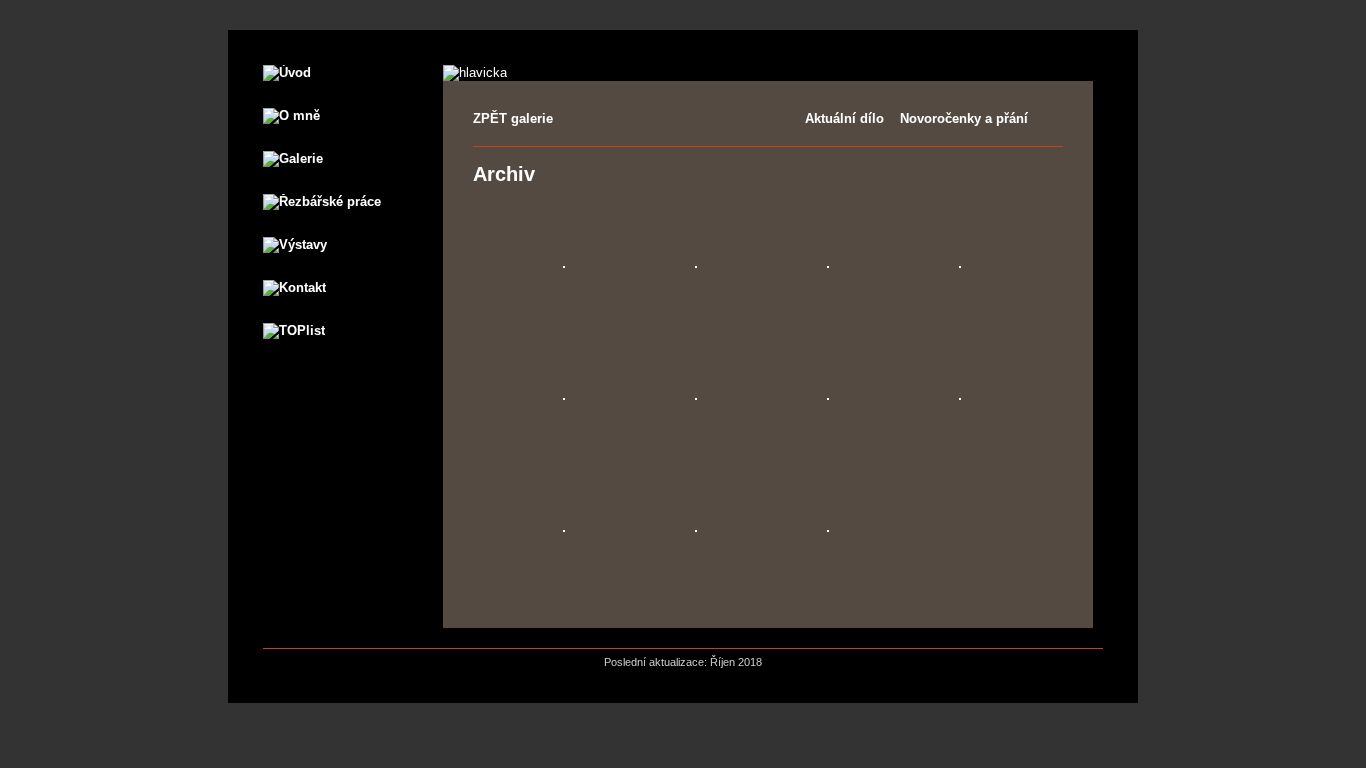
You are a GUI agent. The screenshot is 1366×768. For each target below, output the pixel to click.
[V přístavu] (564, 397)
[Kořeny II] (564, 529)
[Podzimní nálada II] (696, 265)
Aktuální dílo (844, 118)
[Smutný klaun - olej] (828, 529)
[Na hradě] (960, 397)
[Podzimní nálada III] (828, 265)
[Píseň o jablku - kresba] (828, 397)
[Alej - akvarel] (960, 265)
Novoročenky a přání (964, 118)
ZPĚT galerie (513, 118)
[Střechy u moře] (696, 397)
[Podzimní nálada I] (564, 265)
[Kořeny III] (696, 529)
